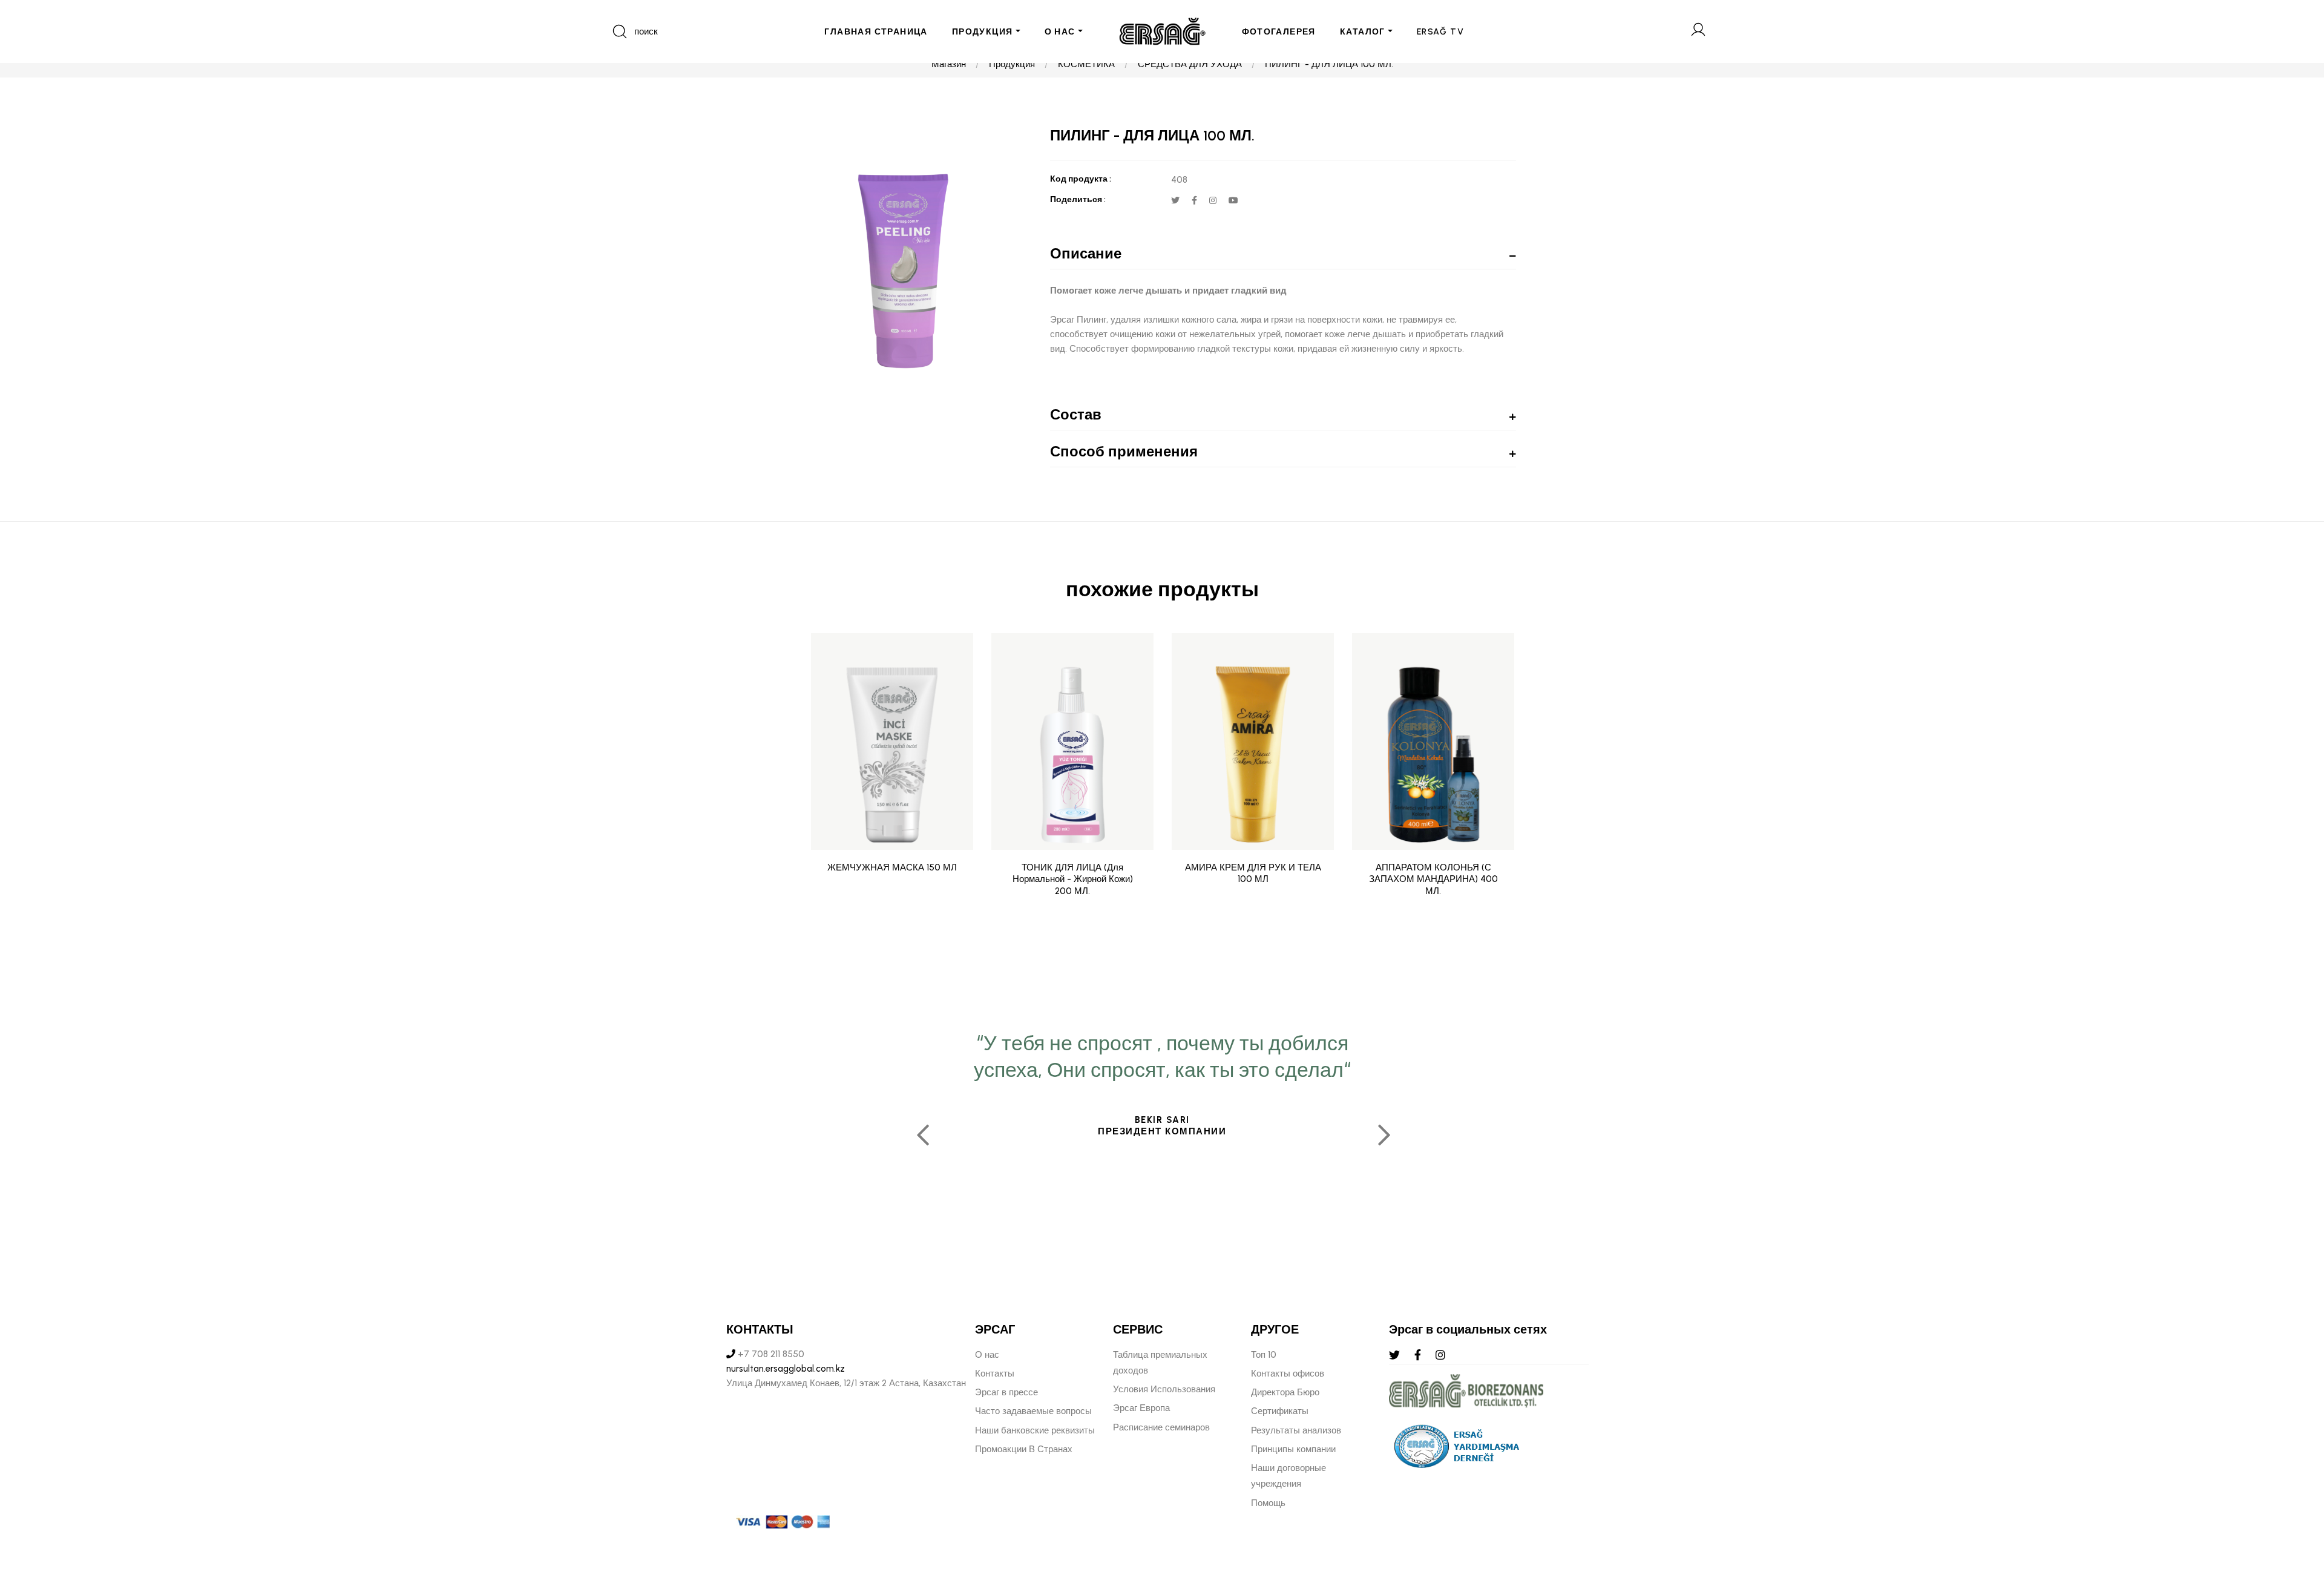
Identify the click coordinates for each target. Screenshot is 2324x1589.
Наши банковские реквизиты (1035, 1430)
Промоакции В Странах (1024, 1449)
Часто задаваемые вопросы (1033, 1411)
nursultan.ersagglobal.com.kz (786, 1369)
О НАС (1060, 32)
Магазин (949, 64)
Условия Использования (1164, 1389)
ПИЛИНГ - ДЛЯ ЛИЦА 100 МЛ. (1329, 64)
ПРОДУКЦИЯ (983, 32)
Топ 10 (1264, 1355)
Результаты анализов (1296, 1430)
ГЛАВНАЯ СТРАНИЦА (876, 32)
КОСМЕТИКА (1086, 64)
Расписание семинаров (1161, 1427)
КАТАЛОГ (1363, 32)
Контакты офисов (1288, 1374)
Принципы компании (1293, 1449)
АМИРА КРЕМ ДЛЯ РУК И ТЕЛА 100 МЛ (1253, 873)
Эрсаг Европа (1141, 1408)
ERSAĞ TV (1440, 32)
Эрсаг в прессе (1006, 1392)
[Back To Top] (2291, 1514)
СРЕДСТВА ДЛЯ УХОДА (1190, 64)
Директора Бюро (1285, 1392)
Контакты (995, 1374)
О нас (987, 1355)
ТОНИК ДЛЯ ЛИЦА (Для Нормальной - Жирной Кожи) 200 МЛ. (1073, 879)
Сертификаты (1280, 1411)
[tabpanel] (1162, 1130)
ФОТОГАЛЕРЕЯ (1279, 32)
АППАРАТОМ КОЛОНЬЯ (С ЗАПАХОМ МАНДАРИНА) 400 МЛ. (1433, 879)
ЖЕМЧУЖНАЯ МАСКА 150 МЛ (892, 867)
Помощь (1268, 1503)
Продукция (1012, 64)
